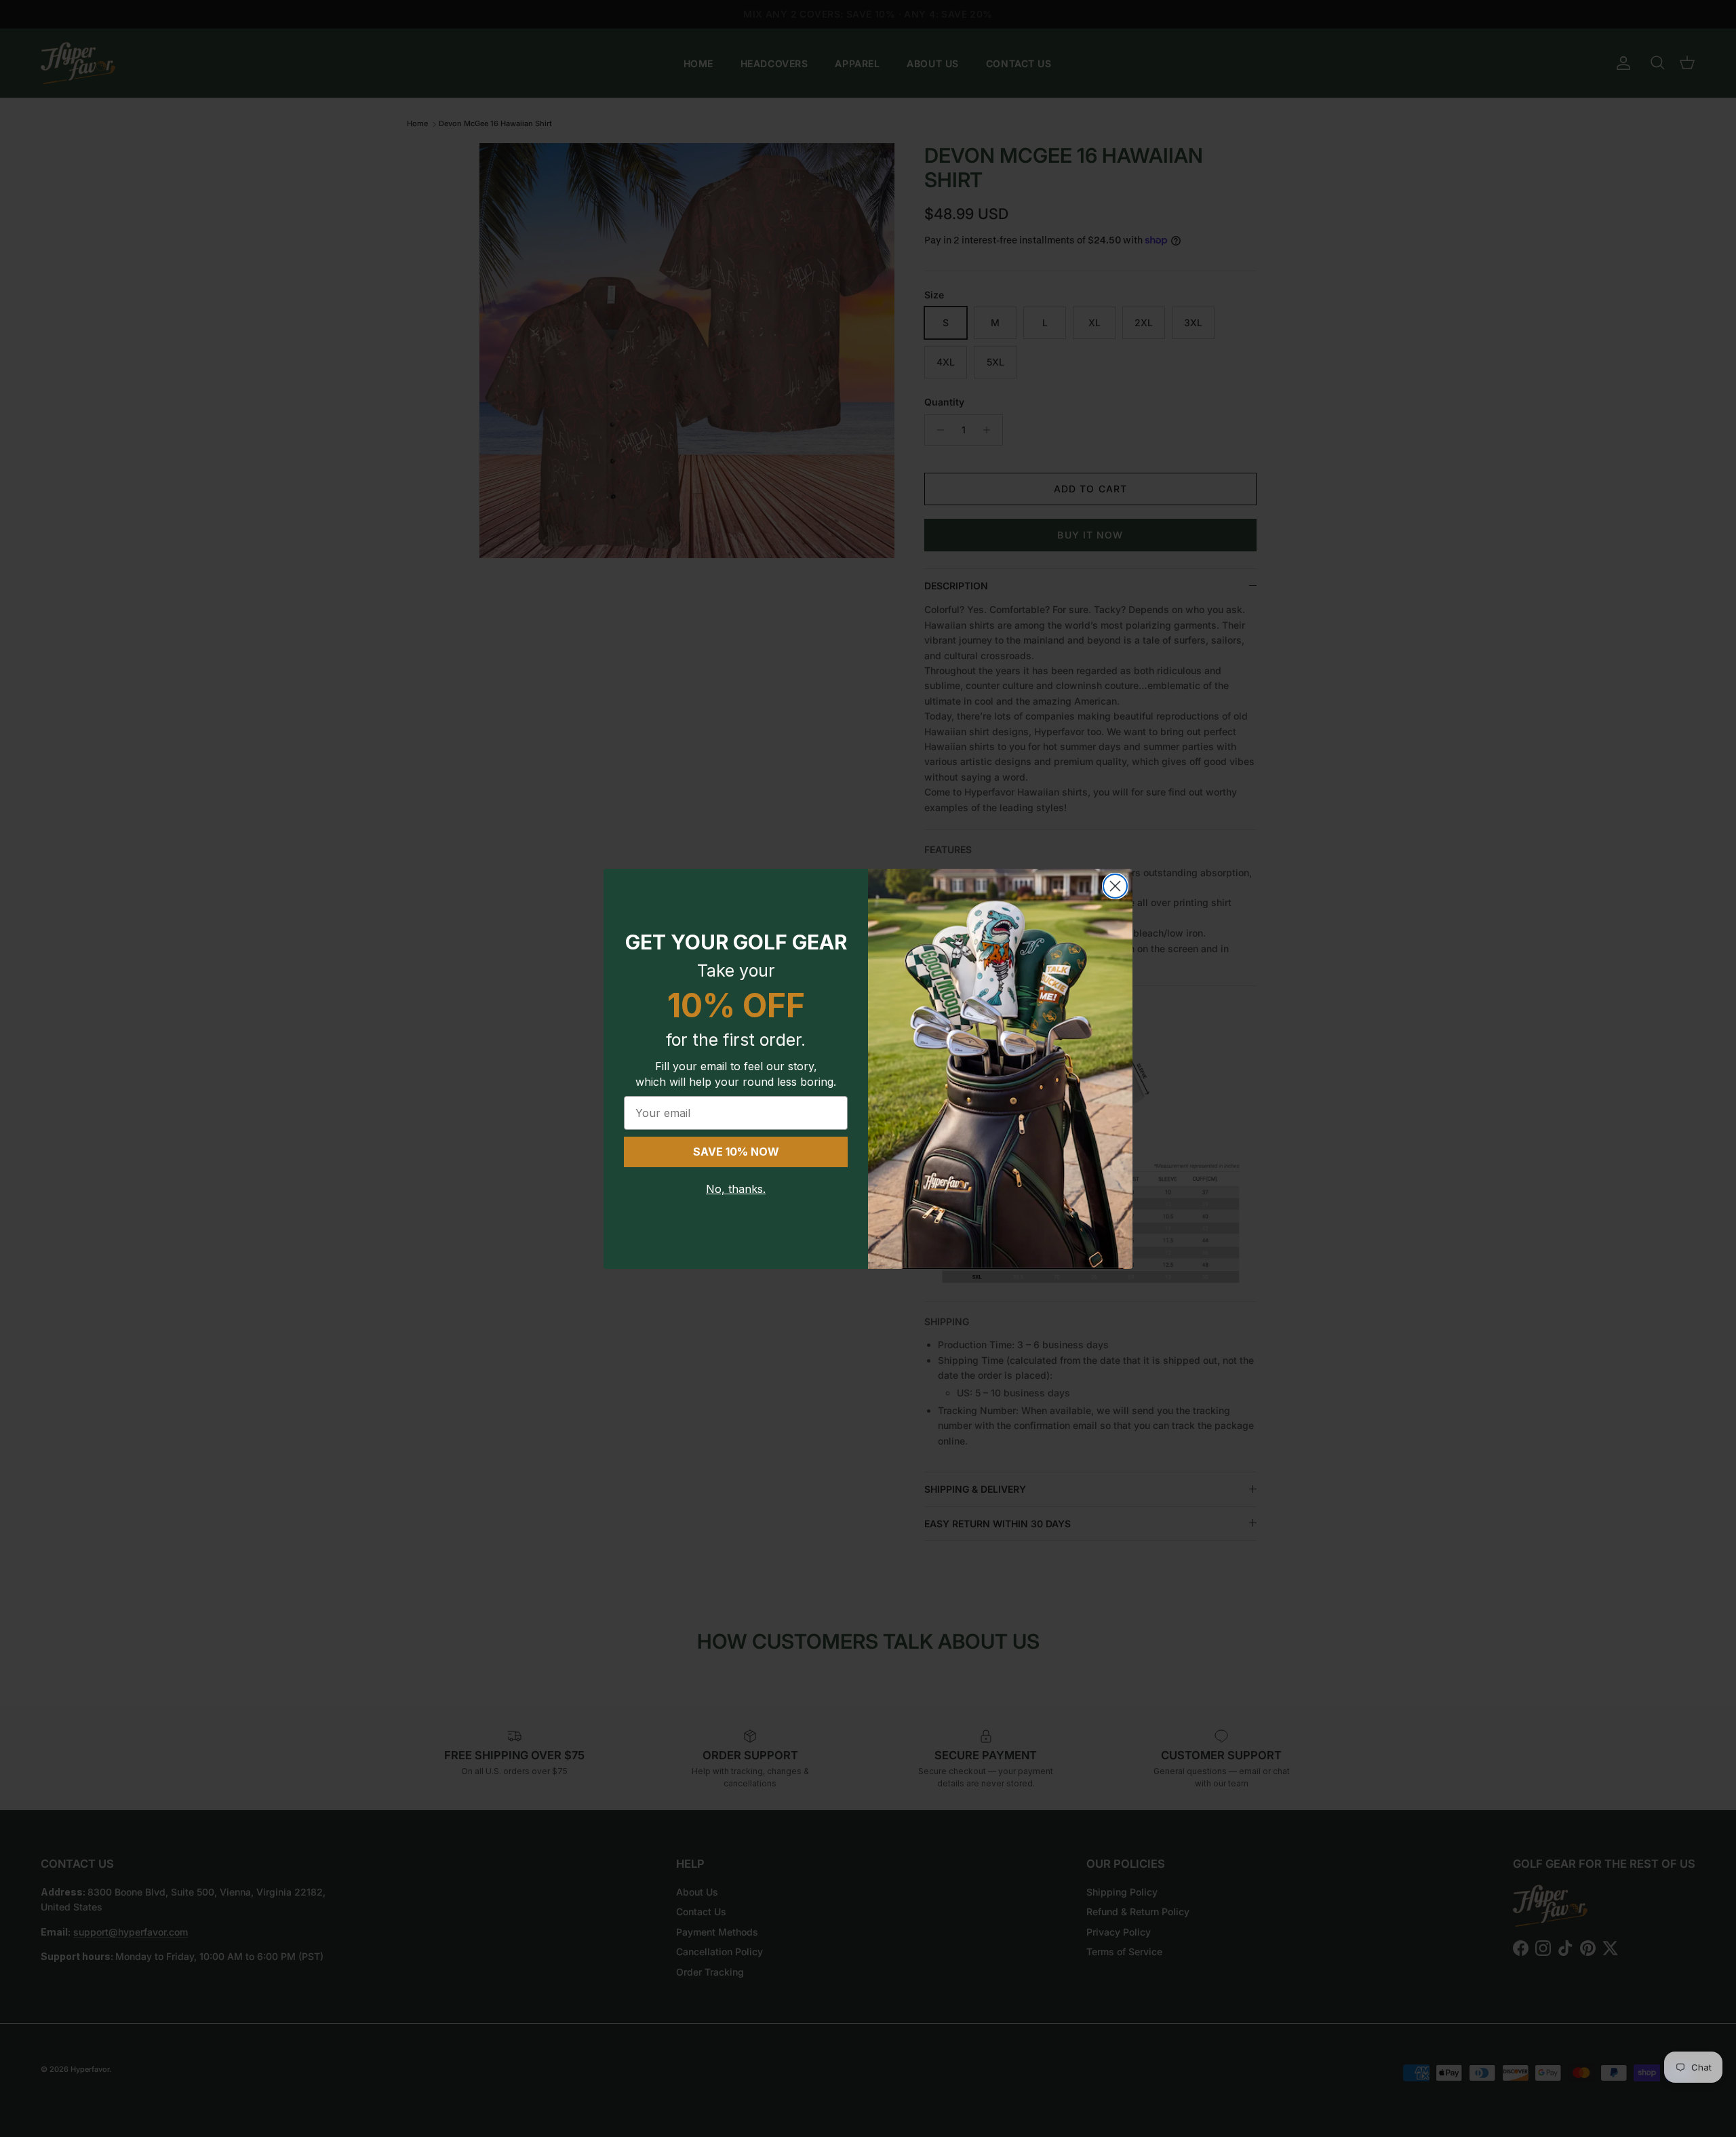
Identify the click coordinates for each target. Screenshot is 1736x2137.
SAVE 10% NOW (736, 1152)
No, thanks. (736, 1189)
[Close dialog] (1115, 886)
